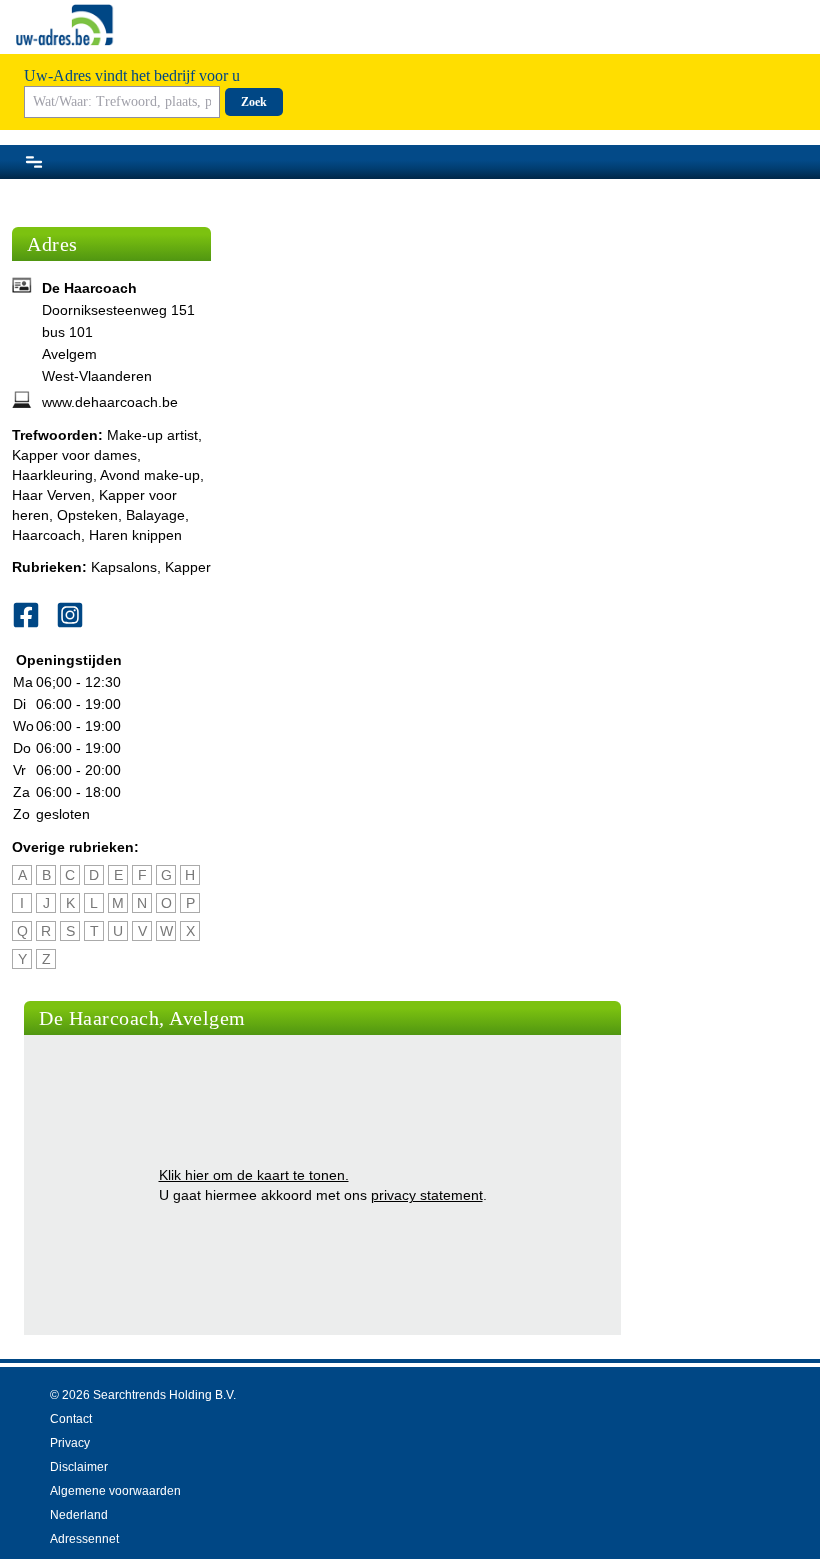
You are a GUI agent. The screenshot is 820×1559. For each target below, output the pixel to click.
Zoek (254, 102)
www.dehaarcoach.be (110, 402)
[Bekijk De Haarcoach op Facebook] (34, 615)
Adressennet (84, 1539)
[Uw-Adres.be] (66, 25)
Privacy (70, 1443)
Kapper (188, 567)
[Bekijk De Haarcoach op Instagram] (78, 615)
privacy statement (427, 1195)
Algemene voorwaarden (115, 1491)
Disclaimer (79, 1467)
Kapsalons (124, 567)
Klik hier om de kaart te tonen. (254, 1175)
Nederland (79, 1515)
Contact (71, 1419)
